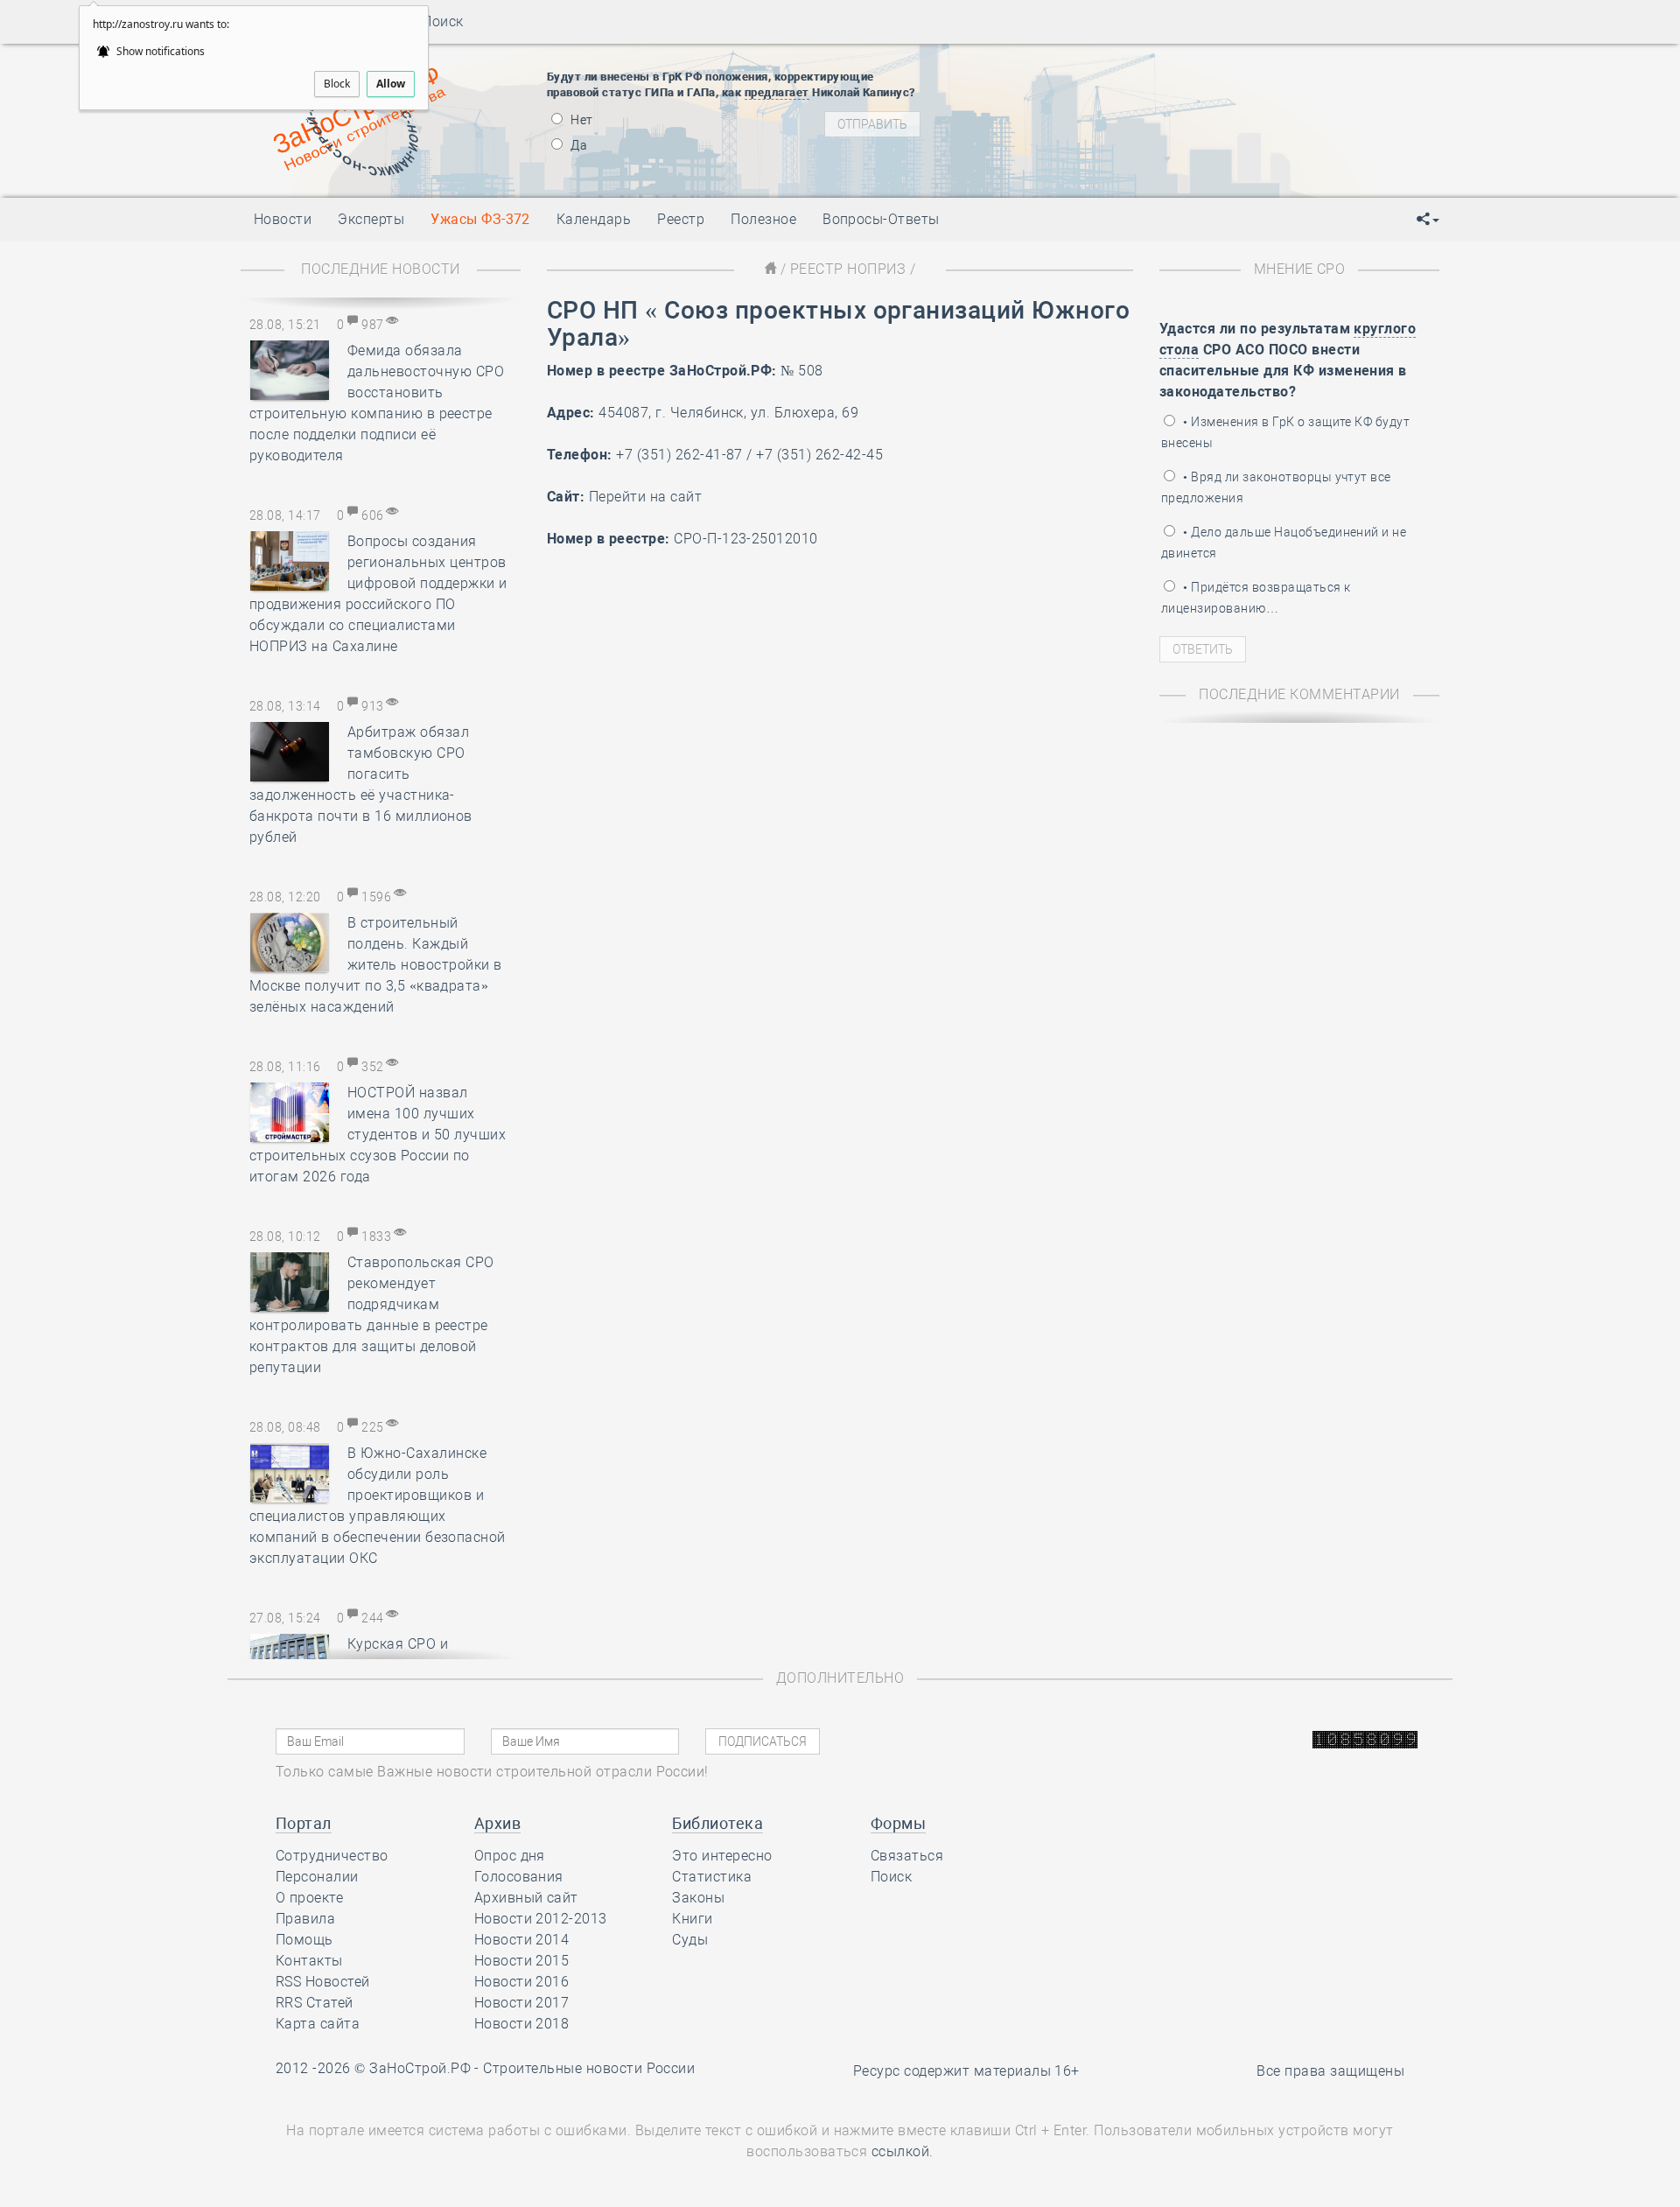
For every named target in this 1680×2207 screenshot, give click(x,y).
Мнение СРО (1300, 269)
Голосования (519, 1877)
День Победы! (1071, 66)
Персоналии (317, 1877)
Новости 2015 (522, 1961)
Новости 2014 (522, 1940)
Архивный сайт (526, 1898)
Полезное (763, 219)
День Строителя (1101, 109)
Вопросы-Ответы (881, 219)
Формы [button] (898, 1823)
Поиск (437, 21)
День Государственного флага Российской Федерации (1217, 131)
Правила (305, 1919)
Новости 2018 (522, 2024)
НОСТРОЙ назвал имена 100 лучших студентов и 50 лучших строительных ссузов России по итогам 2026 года (378, 1135)
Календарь (594, 219)
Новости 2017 (522, 2003)
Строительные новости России (589, 2068)
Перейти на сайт (645, 497)
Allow (391, 84)
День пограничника (1088, 88)
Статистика (712, 1877)
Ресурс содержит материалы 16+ (966, 2071)
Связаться (907, 1856)
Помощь (304, 1940)
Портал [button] (304, 1823)
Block (337, 84)
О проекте (309, 1898)
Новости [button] (283, 219)
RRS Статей (315, 2003)
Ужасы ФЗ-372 (480, 219)
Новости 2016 (522, 1982)
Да (577, 145)
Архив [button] (497, 1823)
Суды (690, 1940)
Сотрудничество (332, 1856)
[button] (1428, 220)
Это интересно (722, 1856)
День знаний (1100, 162)
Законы (698, 1898)
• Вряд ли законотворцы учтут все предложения (1276, 487)
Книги (692, 1919)
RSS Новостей (323, 1982)
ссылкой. (903, 2151)
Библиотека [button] (717, 1823)
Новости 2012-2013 (541, 1919)
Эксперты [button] (371, 219)
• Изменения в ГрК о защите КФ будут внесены (1285, 432)
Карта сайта (318, 2024)
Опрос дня (510, 1856)
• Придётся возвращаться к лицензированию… (1256, 598)
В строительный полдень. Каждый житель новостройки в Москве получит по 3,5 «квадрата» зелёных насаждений (376, 965)
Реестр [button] (681, 219)
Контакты (309, 1961)
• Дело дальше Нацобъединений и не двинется (1284, 543)
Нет (581, 120)
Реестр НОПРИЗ (848, 269)
